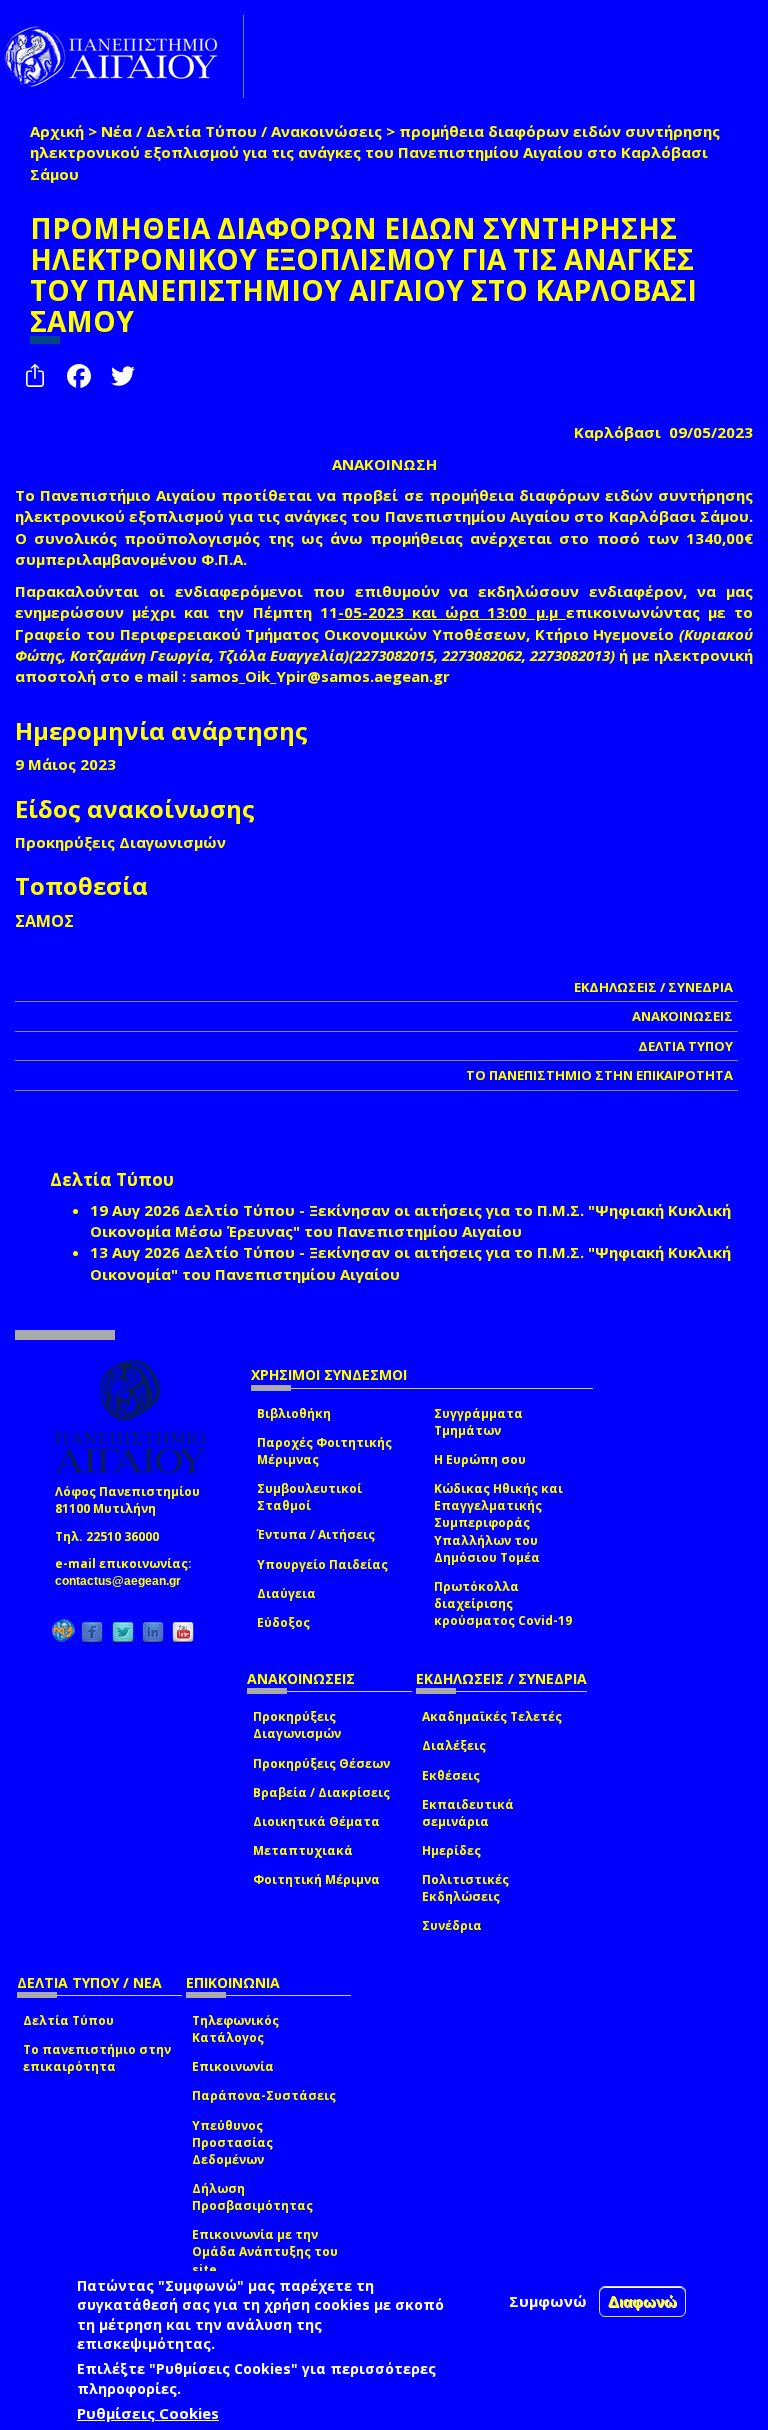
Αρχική (57, 131)
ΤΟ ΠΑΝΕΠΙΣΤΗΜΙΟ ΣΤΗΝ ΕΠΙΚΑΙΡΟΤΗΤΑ (599, 1075)
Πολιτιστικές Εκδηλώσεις (465, 1888)
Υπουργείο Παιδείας (322, 1564)
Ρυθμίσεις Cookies (148, 2413)
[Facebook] (92, 1631)
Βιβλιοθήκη (294, 1413)
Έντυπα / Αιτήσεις (316, 1534)
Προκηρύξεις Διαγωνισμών (297, 1725)
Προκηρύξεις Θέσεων (321, 1763)
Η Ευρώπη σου (480, 1459)
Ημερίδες (451, 1850)
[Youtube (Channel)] (183, 1631)
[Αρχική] (122, 56)
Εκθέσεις (451, 1775)
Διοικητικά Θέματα (316, 1821)
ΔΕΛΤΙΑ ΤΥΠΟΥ (685, 1046)
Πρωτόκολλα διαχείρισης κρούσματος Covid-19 (503, 1603)
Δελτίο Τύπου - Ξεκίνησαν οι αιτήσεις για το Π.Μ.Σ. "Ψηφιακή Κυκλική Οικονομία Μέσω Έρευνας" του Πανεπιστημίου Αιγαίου (410, 1220)
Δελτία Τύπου (68, 2020)
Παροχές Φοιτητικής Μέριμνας (324, 1451)
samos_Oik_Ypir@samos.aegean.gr (326, 676)
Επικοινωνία (233, 2066)
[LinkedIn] (153, 1631)
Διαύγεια (286, 1593)
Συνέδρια (452, 1925)
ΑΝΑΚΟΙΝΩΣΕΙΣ (682, 1016)
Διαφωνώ (642, 2301)
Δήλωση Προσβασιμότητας (252, 2197)
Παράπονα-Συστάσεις (264, 2095)
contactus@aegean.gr (124, 1581)
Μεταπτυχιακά (303, 1850)
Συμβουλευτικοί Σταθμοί (309, 1497)
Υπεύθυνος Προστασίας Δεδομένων (232, 2142)
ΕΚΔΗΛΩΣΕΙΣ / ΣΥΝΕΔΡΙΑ (653, 987)
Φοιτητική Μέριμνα (316, 1879)
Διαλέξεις (454, 1745)
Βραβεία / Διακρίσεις (321, 1792)
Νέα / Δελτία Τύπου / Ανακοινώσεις (241, 131)
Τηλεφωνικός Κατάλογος (235, 2029)
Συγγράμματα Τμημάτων (478, 1422)
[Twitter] (123, 1631)
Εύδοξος (283, 1622)
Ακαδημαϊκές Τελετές (492, 1716)
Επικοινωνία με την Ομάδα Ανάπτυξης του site (265, 2251)
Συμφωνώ (548, 2301)
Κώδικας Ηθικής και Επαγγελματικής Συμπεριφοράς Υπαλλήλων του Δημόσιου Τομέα (498, 1523)
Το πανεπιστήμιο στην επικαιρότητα (97, 2058)
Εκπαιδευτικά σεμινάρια (468, 1813)
